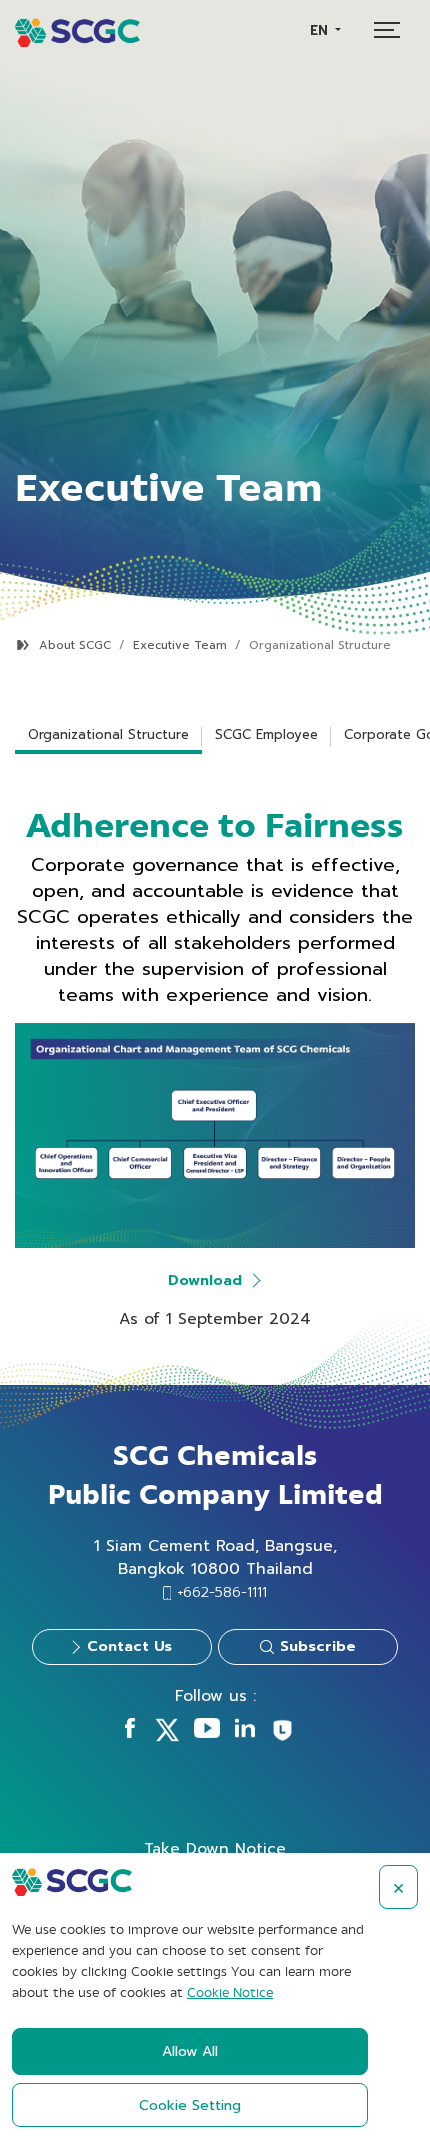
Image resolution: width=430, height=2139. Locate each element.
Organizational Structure (108, 734)
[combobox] (325, 30)
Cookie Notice (230, 1993)
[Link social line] (282, 1738)
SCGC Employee (266, 734)
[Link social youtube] (207, 1733)
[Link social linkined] (245, 1733)
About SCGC (75, 645)
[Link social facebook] (130, 1733)
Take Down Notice (215, 1849)
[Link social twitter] (167, 1737)
